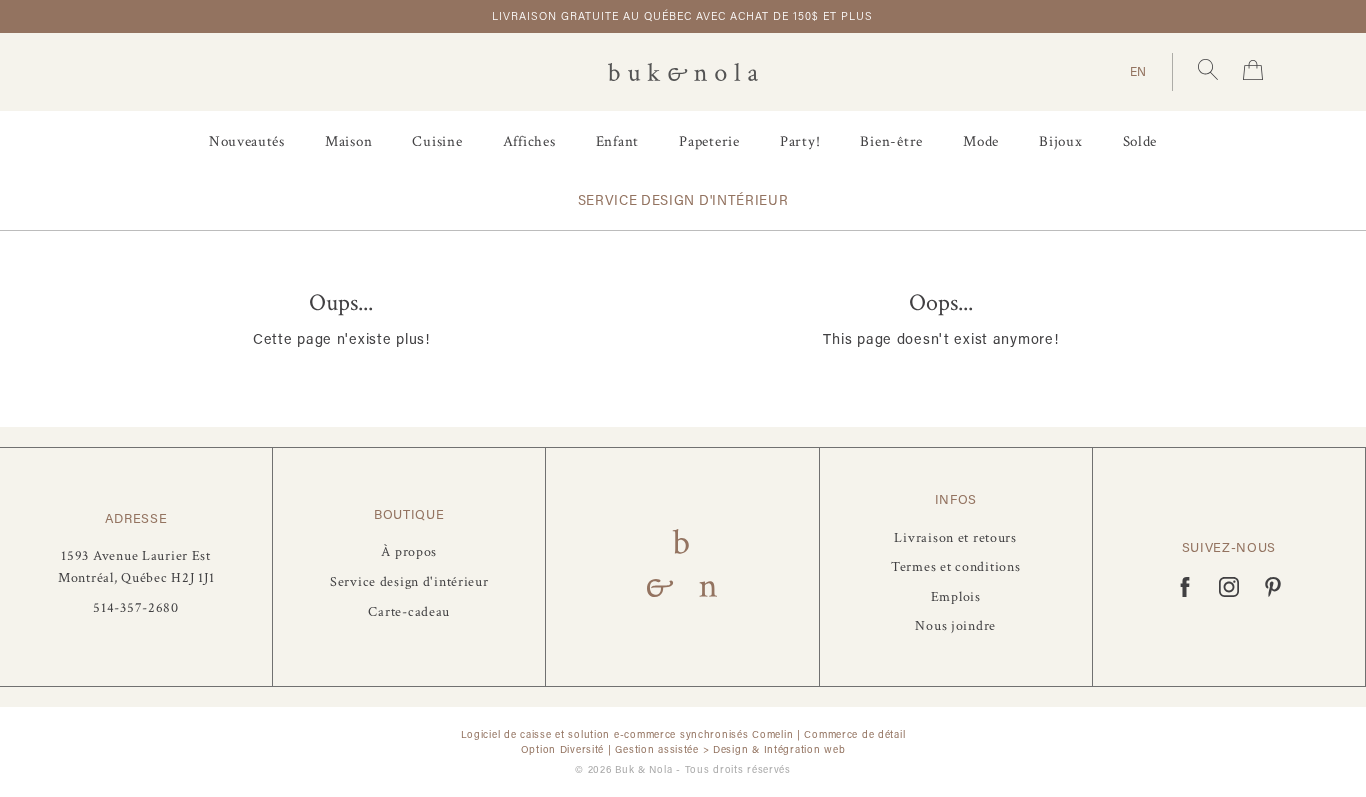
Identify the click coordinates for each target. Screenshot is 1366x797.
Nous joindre (955, 625)
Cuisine (437, 141)
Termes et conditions (955, 566)
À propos (409, 551)
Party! (800, 141)
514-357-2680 (136, 607)
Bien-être (891, 141)
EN (1138, 71)
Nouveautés (247, 141)
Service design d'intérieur (683, 200)
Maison (349, 141)
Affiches (529, 141)
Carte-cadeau (409, 611)
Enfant (618, 141)
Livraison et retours (955, 537)
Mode (981, 141)
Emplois (956, 596)
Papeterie (709, 141)
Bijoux (1061, 141)
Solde (1140, 141)
